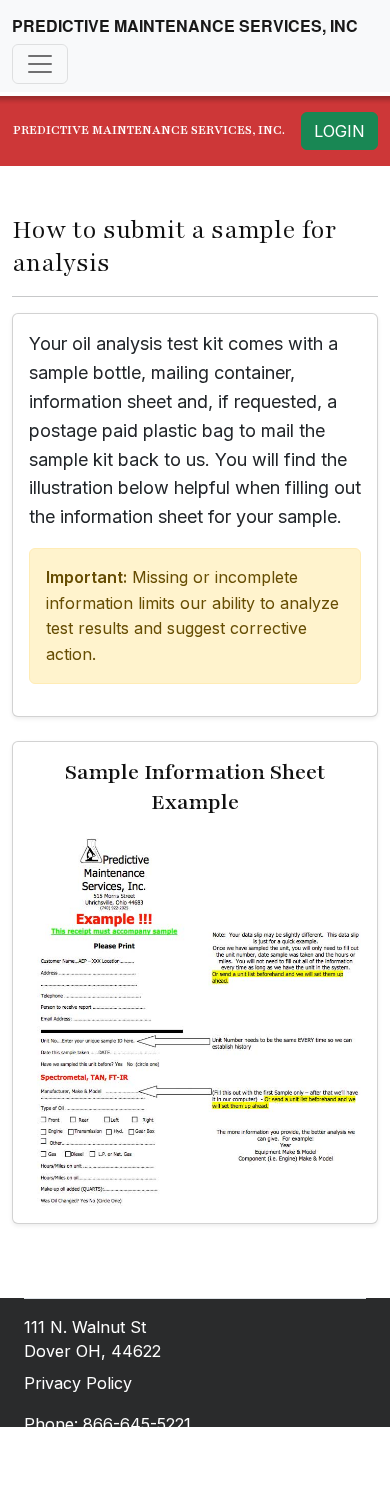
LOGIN (339, 131)
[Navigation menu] (40, 64)
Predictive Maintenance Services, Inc (185, 25)
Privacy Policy (78, 1383)
